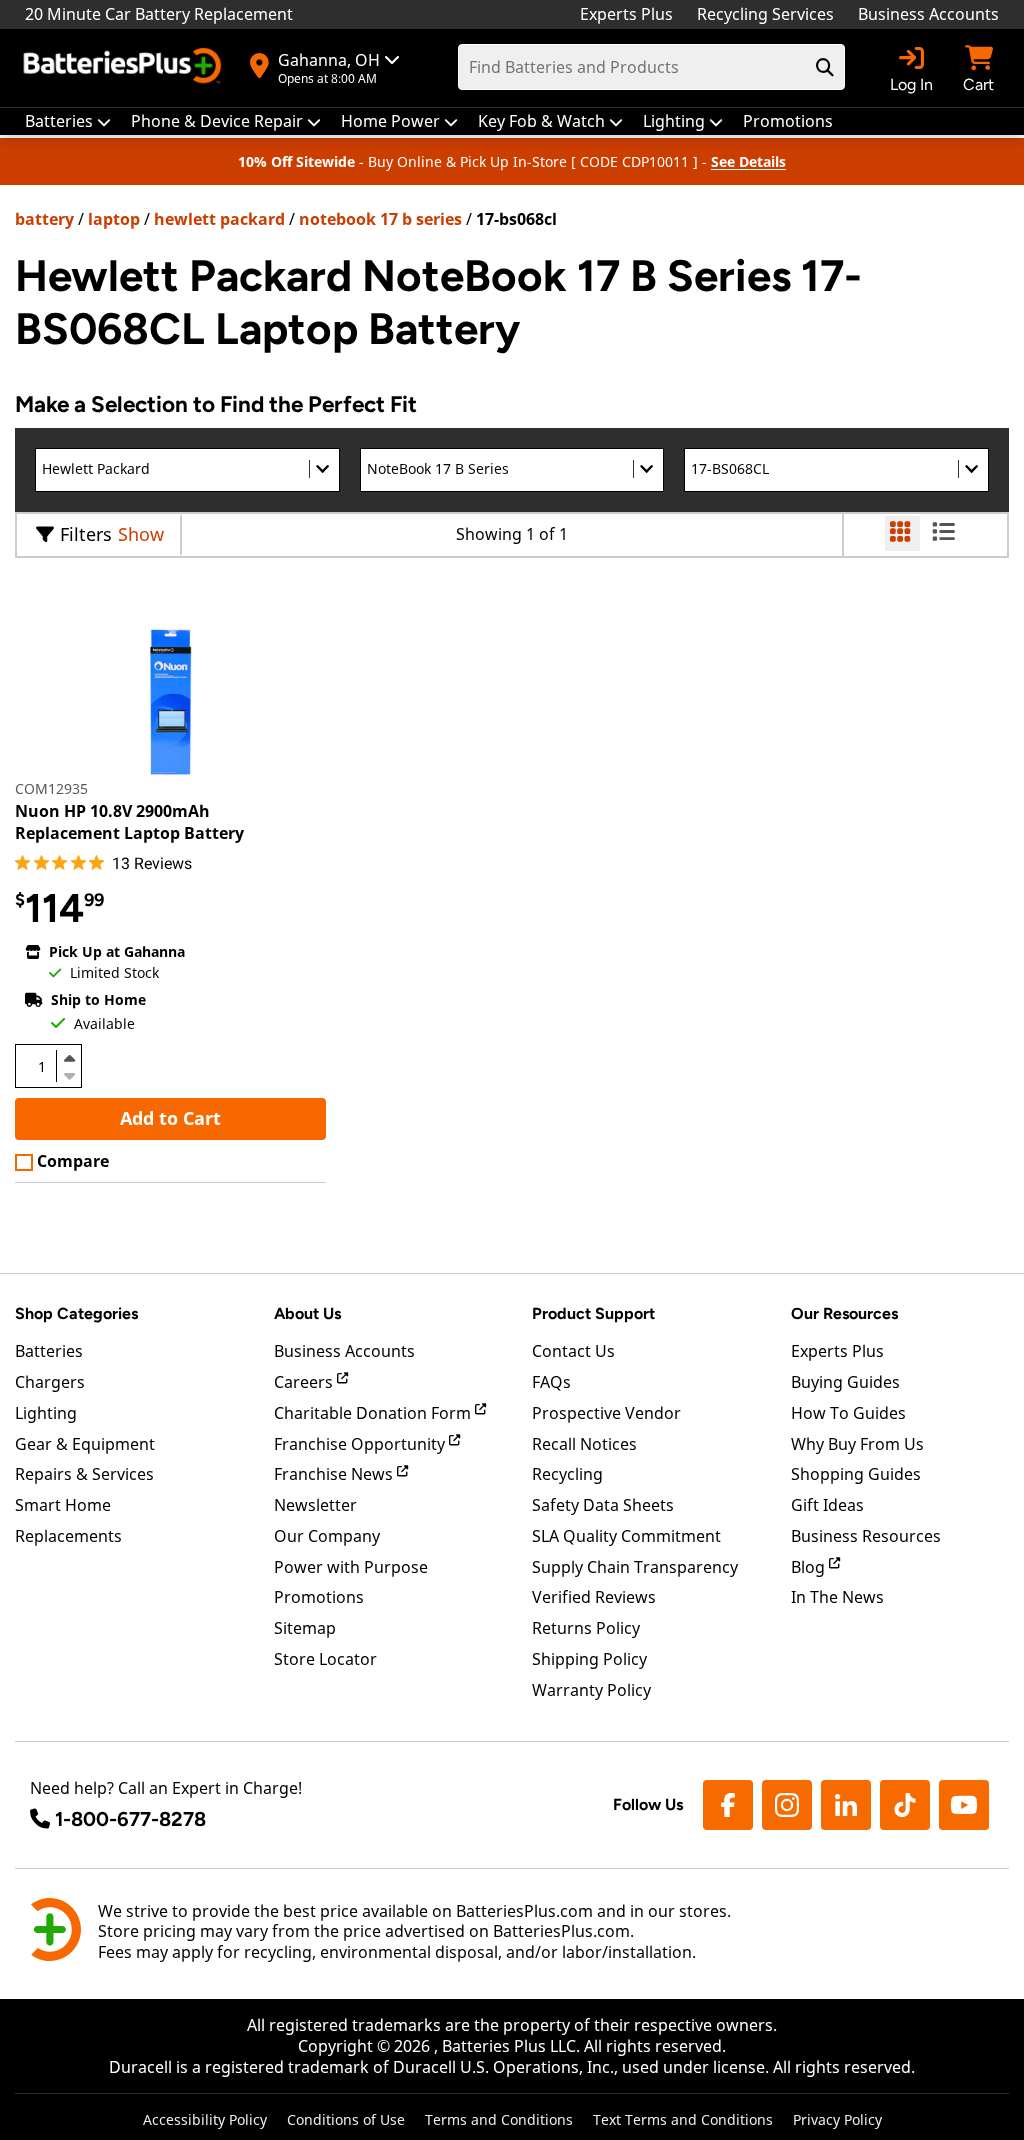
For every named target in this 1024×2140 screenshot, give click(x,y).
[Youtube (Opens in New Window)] (964, 1805)
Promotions (319, 1597)
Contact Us (573, 1351)
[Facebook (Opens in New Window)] (728, 1805)
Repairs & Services (84, 1474)
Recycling (567, 1474)
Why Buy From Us (857, 1444)
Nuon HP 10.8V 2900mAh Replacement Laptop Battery (129, 822)
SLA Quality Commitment (626, 1536)
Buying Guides (845, 1382)
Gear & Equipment (85, 1444)
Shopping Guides (856, 1474)
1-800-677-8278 (130, 1819)
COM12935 (51, 788)
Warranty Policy (591, 1690)
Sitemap (305, 1628)
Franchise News (335, 1474)
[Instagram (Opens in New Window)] (787, 1805)
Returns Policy (586, 1628)
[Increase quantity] (69, 1058)
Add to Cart (170, 1118)
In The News (837, 1597)
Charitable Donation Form (374, 1413)
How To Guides (848, 1413)
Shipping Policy (589, 1659)
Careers (305, 1382)
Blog (810, 1567)
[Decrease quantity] (69, 1074)
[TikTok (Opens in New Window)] (905, 1805)
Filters (86, 534)
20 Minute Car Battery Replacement (159, 14)
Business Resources (866, 1536)
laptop (114, 219)
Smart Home (63, 1505)
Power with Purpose (351, 1567)
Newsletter (315, 1505)
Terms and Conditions (499, 2119)
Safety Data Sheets (603, 1505)
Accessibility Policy (205, 2119)
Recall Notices (584, 1444)
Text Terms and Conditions (683, 2119)
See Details (748, 161)
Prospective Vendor (606, 1413)
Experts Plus (626, 14)
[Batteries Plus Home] (125, 68)
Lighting (46, 1413)
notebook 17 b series (380, 219)
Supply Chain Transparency (635, 1567)
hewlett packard (219, 219)
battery (44, 219)
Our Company (327, 1536)
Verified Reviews (594, 1597)
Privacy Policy (837, 2119)
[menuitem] (68, 121)
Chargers (50, 1382)
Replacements (68, 1536)
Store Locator (325, 1659)
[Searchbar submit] (825, 67)
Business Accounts (928, 14)
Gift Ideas (827, 1505)
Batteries (49, 1351)
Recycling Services (765, 14)
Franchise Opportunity (361, 1444)
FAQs (551, 1382)
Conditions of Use (346, 2119)
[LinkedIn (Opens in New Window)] (846, 1805)
